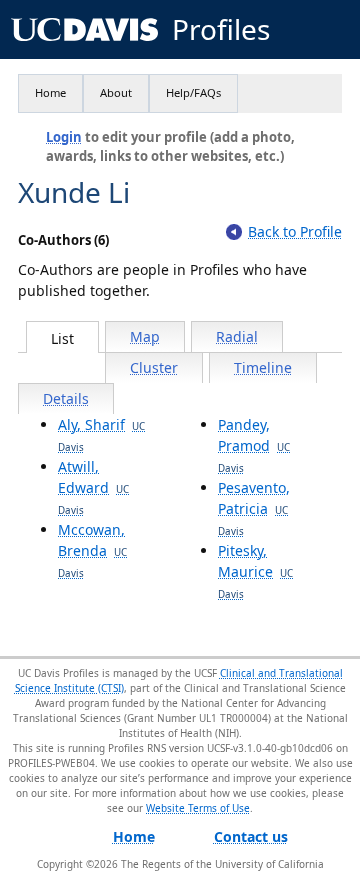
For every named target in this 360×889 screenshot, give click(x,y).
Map (145, 336)
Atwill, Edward (93, 487)
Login (64, 137)
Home (50, 92)
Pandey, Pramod (254, 445)
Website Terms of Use (198, 808)
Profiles (221, 29)
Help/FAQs (193, 92)
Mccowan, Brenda (92, 550)
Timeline (263, 367)
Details (66, 398)
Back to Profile (295, 231)
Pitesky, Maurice (255, 571)
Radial (237, 336)
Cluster (154, 367)
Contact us (251, 836)
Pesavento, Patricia (254, 508)
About (116, 92)
